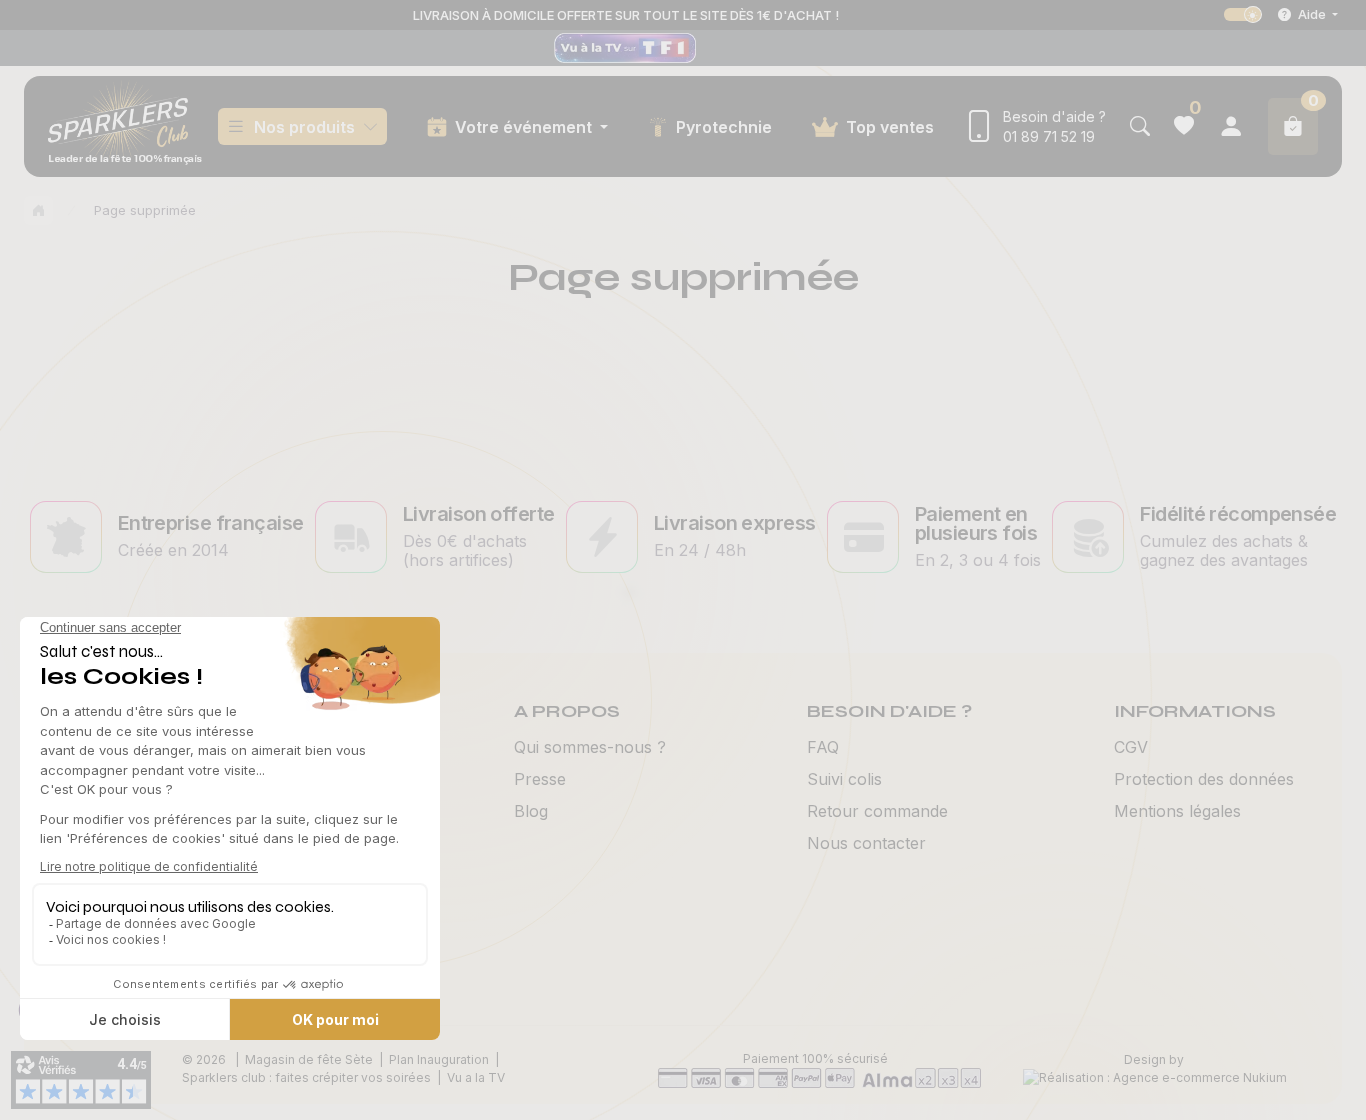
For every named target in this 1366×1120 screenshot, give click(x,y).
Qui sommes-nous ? (590, 747)
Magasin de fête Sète (309, 1059)
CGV (1131, 747)
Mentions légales (1177, 811)
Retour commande (877, 811)
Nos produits (304, 127)
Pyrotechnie (724, 127)
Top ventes (890, 127)
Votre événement (525, 127)
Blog (531, 811)
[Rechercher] (1140, 126)
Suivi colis (844, 779)
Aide (1312, 14)
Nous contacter (866, 843)
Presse (540, 779)
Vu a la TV (476, 1077)
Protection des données (1204, 779)
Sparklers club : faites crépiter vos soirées (306, 1077)
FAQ (823, 747)
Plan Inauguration (439, 1059)
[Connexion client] (1231, 126)
